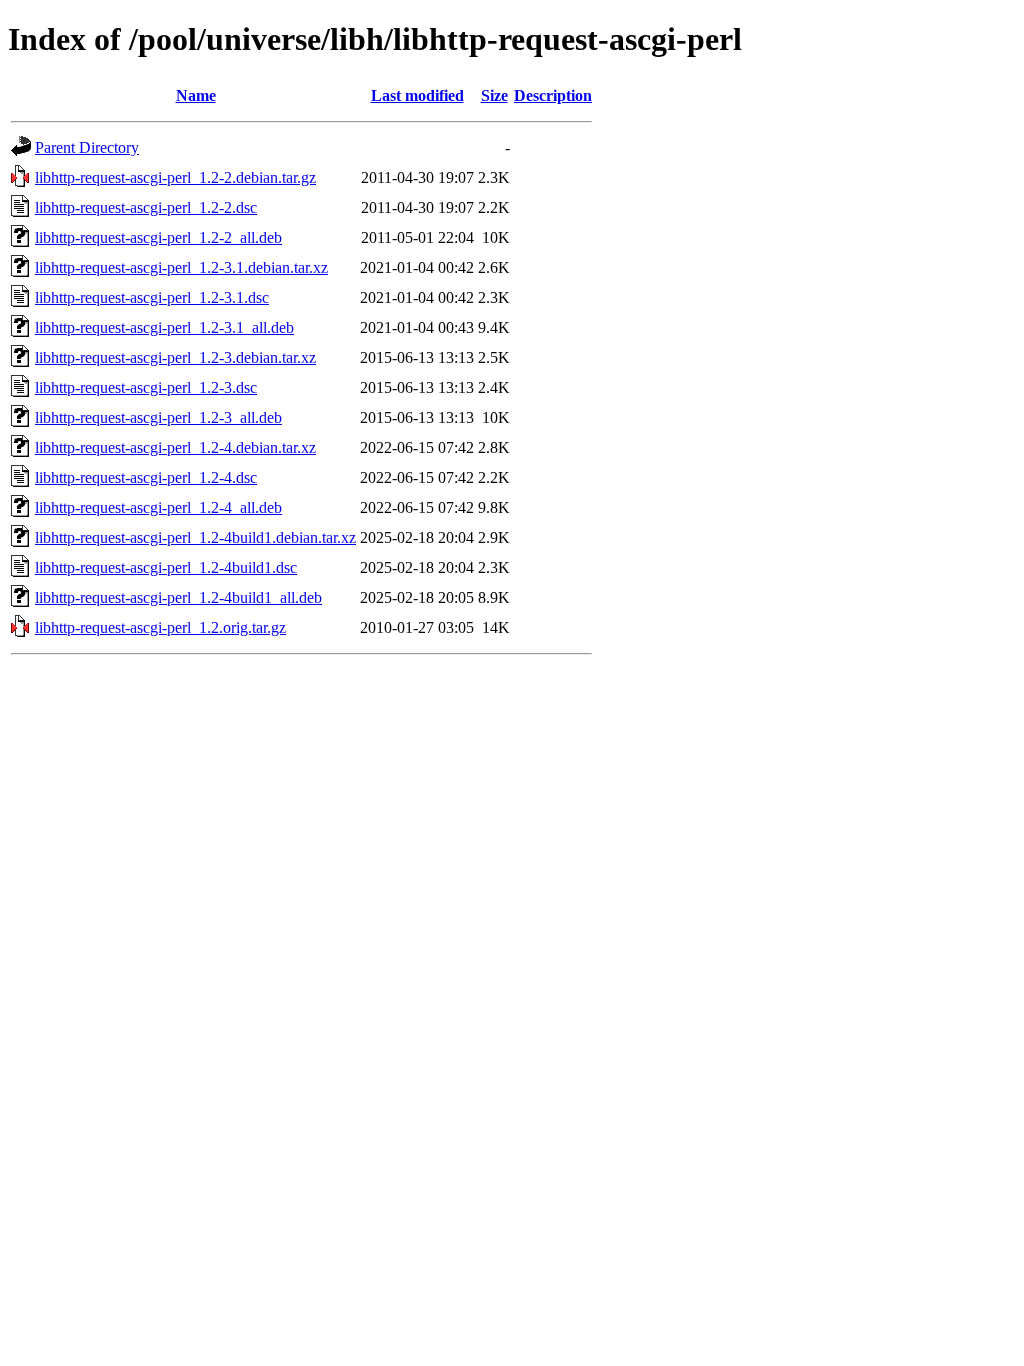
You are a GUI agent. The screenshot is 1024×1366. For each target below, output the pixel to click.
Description (553, 95)
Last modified (417, 95)
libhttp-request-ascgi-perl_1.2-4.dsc (146, 477)
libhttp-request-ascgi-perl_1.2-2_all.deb (158, 237)
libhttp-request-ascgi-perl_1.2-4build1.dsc (166, 567)
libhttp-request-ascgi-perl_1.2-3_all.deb (158, 417)
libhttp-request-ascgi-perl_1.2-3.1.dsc (152, 297)
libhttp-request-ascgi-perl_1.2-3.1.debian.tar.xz (181, 267)
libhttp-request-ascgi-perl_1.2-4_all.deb (158, 507)
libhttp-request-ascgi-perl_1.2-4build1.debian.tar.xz (195, 537)
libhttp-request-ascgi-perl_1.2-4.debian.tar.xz (175, 447)
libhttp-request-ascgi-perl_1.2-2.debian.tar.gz (175, 177)
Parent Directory (87, 147)
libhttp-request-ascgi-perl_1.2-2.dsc (146, 207)
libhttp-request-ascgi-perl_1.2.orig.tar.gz (160, 627)
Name (196, 95)
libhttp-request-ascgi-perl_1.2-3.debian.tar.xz (175, 357)
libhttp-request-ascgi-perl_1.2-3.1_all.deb (164, 327)
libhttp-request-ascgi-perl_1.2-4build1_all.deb (178, 597)
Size (494, 95)
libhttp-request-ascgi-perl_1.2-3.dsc (146, 387)
